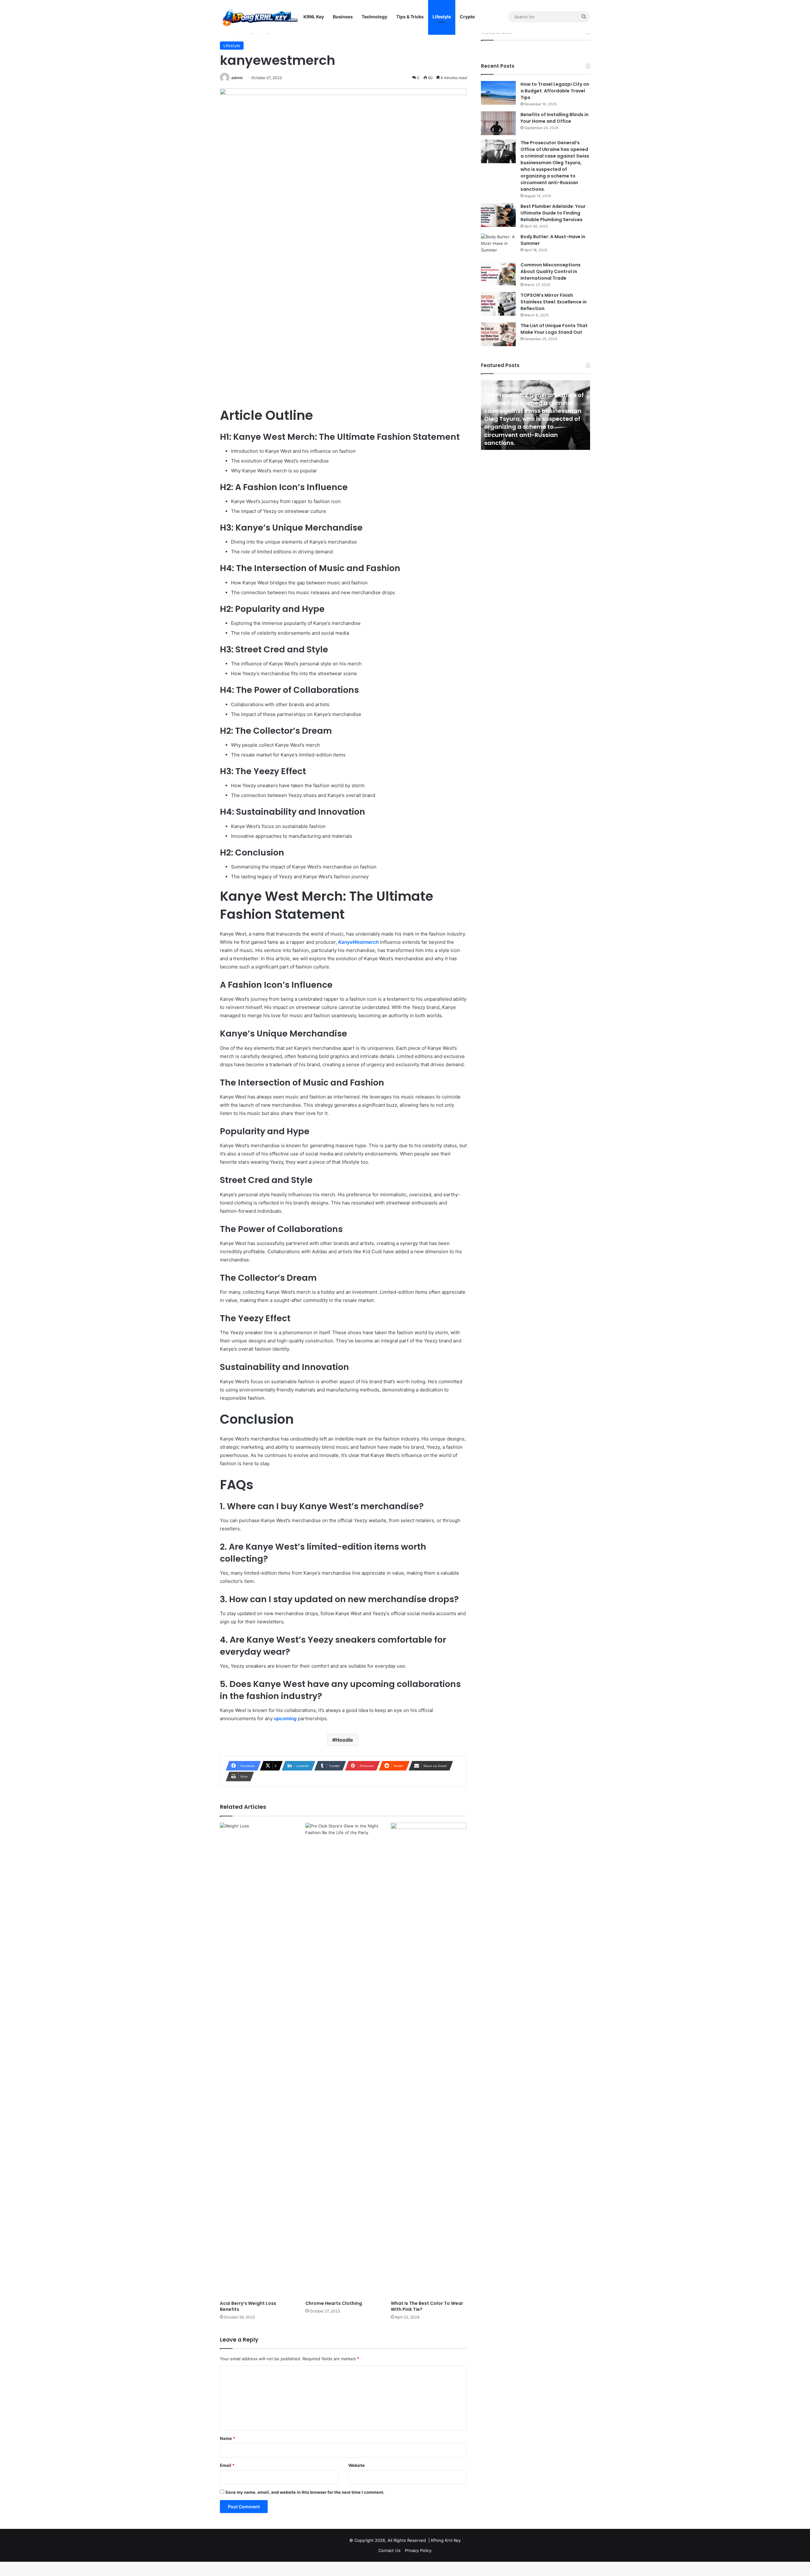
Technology (374, 17)
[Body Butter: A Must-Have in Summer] (498, 245)
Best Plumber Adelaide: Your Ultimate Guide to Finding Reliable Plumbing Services (553, 213)
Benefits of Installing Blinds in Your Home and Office (555, 118)
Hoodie (344, 1740)
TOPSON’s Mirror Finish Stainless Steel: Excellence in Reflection (554, 302)
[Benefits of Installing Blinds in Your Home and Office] (498, 123)
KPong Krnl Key (446, 2540)
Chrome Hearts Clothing (334, 2303)
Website (357, 2465)
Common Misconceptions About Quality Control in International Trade (551, 271)
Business (343, 17)
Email (227, 2465)
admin (237, 78)
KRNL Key (314, 17)
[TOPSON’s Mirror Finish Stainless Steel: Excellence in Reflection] (498, 304)
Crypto (467, 17)
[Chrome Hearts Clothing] (343, 2060)
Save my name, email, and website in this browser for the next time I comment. (305, 2492)
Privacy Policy (418, 2550)
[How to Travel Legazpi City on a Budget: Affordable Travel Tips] (498, 93)
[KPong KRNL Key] (259, 17)
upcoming (285, 1718)
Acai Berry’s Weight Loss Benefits (248, 2306)
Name (227, 2438)
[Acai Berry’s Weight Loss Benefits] (258, 2060)
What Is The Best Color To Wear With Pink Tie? (427, 2306)
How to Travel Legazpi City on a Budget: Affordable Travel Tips (555, 91)
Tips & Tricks (410, 17)
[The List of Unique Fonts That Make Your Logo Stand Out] (498, 334)
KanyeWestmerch (358, 942)
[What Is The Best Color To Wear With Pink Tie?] (429, 2060)
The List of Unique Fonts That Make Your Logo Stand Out (554, 329)
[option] (536, 415)
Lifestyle (442, 17)
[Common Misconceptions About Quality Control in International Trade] (498, 274)
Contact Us (389, 2550)
